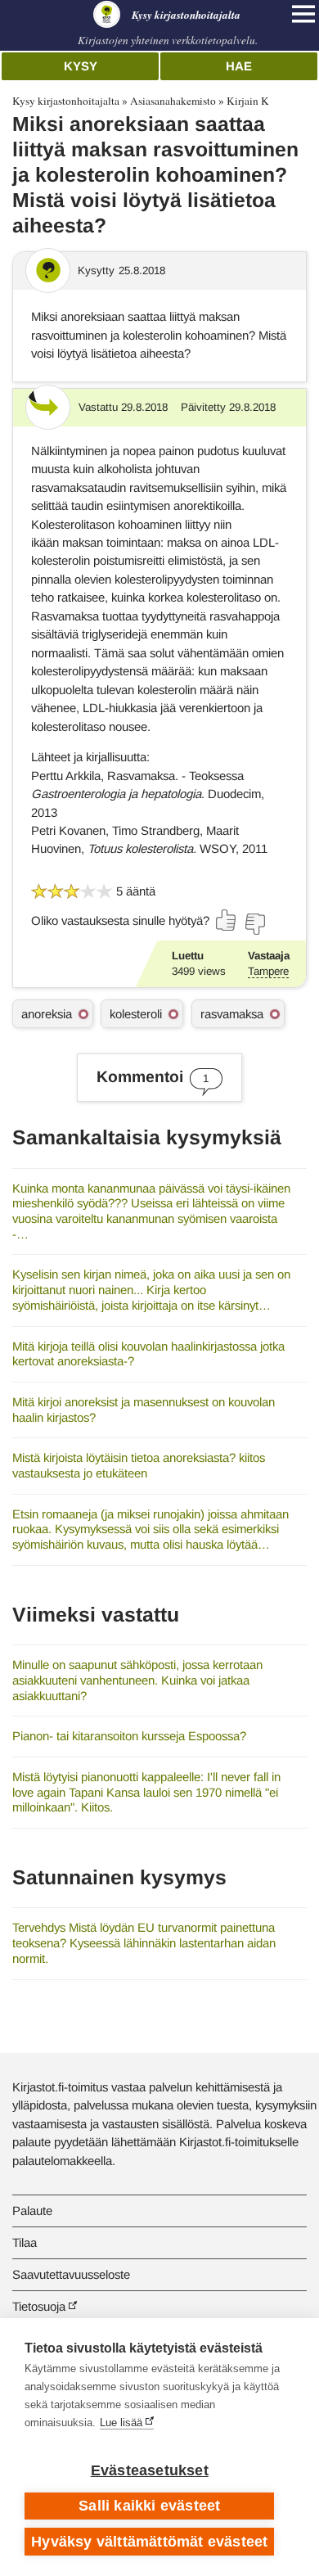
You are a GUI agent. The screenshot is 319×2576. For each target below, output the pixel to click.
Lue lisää (121, 2423)
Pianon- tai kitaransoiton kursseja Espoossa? (129, 1736)
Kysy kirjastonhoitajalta (66, 101)
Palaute (32, 2211)
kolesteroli (136, 1014)
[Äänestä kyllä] (227, 920)
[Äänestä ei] (254, 924)
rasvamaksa (232, 1014)
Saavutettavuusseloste (71, 2274)
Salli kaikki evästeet (149, 2506)
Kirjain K (248, 101)
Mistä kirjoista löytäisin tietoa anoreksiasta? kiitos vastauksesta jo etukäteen (139, 1465)
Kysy (81, 66)
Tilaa (25, 2242)
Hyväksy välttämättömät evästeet (149, 2542)
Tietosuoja (39, 2306)
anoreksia (47, 1014)
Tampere (268, 971)
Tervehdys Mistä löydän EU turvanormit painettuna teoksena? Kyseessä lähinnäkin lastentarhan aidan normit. (144, 1942)
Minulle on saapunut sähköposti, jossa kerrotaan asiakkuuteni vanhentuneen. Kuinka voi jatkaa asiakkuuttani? (137, 1680)
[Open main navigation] (303, 14)
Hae (239, 66)
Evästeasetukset (150, 2470)
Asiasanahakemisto (173, 101)
